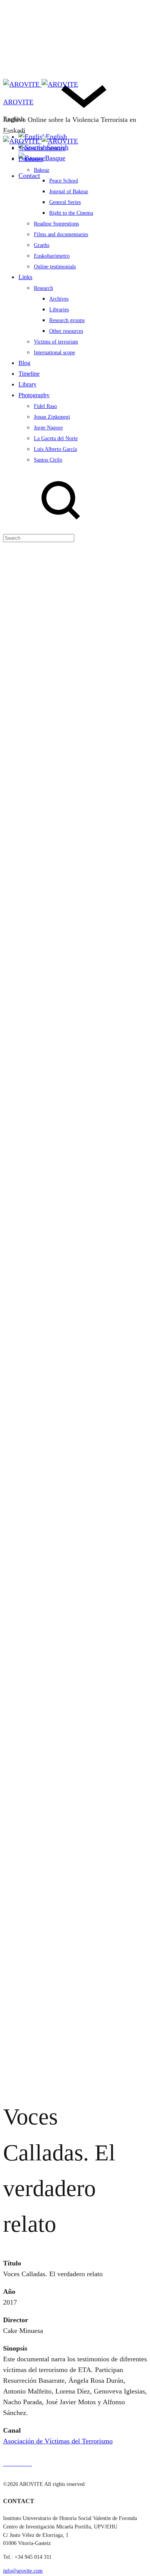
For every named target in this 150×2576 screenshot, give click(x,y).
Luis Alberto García (55, 449)
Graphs (42, 245)
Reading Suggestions (56, 224)
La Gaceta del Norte (56, 438)
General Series (65, 202)
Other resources (66, 331)
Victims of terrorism (56, 342)
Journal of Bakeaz (69, 192)
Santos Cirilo (48, 460)
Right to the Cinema (71, 213)
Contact (29, 176)
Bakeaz (42, 170)
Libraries (59, 310)
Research (43, 288)
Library (27, 384)
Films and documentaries (61, 234)
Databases (31, 159)
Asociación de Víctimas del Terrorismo (58, 2441)
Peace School (64, 181)
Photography (34, 395)
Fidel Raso (45, 406)
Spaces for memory (42, 148)
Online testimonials (55, 267)
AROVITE (18, 102)
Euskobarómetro (52, 256)
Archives (59, 299)
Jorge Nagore (48, 428)
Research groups (67, 320)
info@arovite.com (23, 2571)
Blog (24, 363)
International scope (54, 353)
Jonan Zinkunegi (52, 417)
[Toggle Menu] (6, 133)
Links (25, 277)
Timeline (29, 374)
